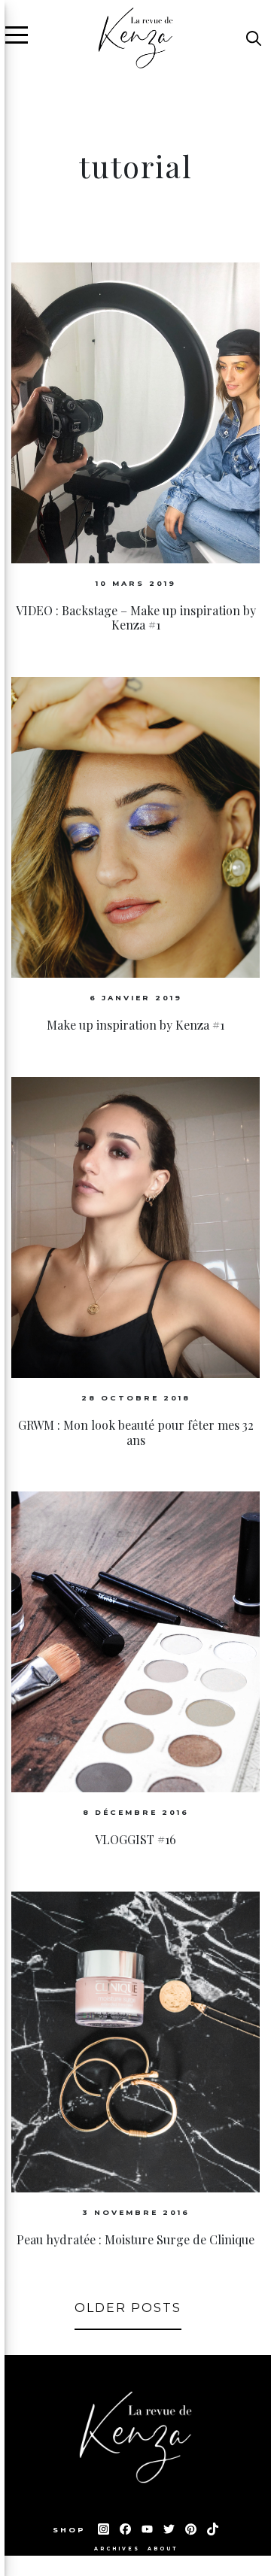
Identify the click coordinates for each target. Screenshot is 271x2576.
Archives (117, 2549)
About (163, 2549)
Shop (72, 2530)
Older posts (128, 2308)
